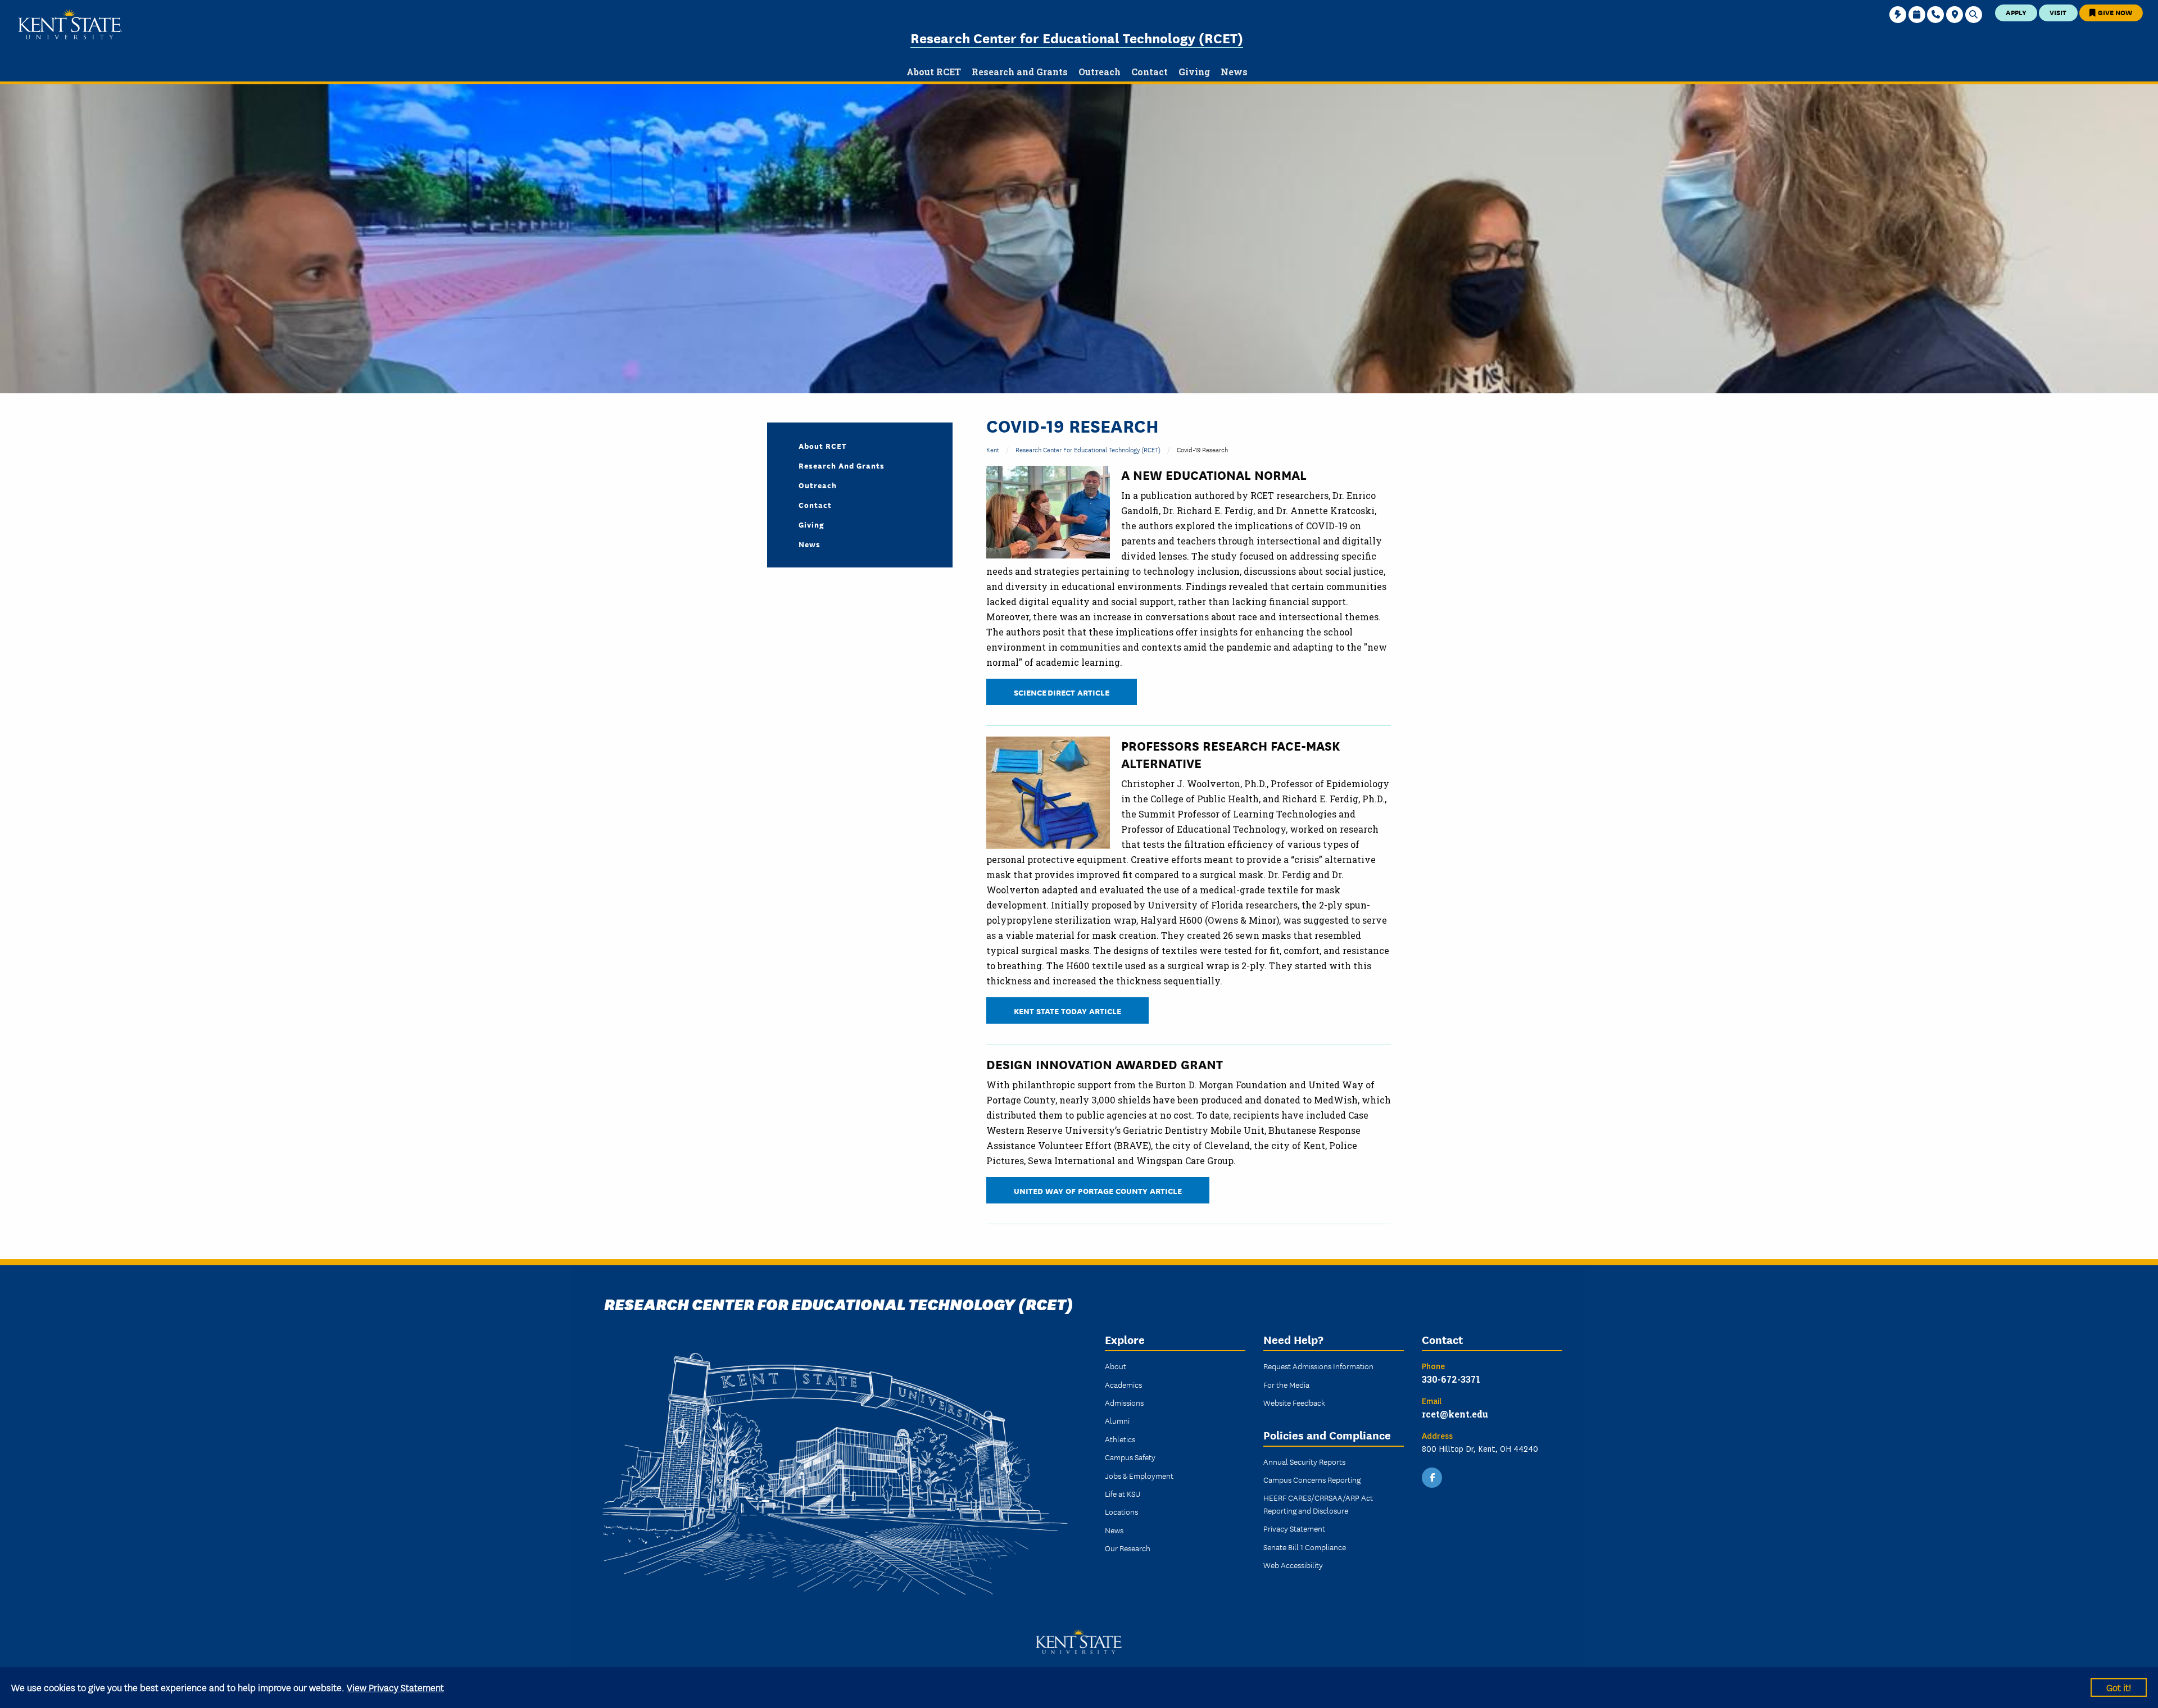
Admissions (1124, 1402)
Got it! (2119, 1687)
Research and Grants (842, 465)
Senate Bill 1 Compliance (1305, 1547)
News (810, 544)
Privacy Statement (1294, 1528)
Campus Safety (1130, 1457)
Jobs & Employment (1139, 1475)
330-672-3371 (1451, 1379)
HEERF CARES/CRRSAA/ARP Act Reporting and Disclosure (1318, 1503)
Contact (815, 505)
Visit (2058, 12)
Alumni (1117, 1420)
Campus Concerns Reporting (1312, 1479)
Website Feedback (1294, 1402)
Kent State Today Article (1067, 1010)
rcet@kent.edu (1455, 1414)
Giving (811, 524)
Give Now (2114, 12)
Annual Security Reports (1304, 1461)
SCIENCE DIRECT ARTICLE (1062, 692)
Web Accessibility (1293, 1565)
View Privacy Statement (395, 1687)
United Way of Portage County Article (1098, 1190)
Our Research (1128, 1548)
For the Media (1286, 1384)
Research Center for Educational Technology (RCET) (1077, 37)
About (1116, 1366)
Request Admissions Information (1318, 1366)
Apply (2016, 12)
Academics (1123, 1384)
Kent (993, 449)
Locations (1121, 1511)
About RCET (822, 446)
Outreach (818, 485)
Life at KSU (1123, 1493)
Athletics (1120, 1439)
